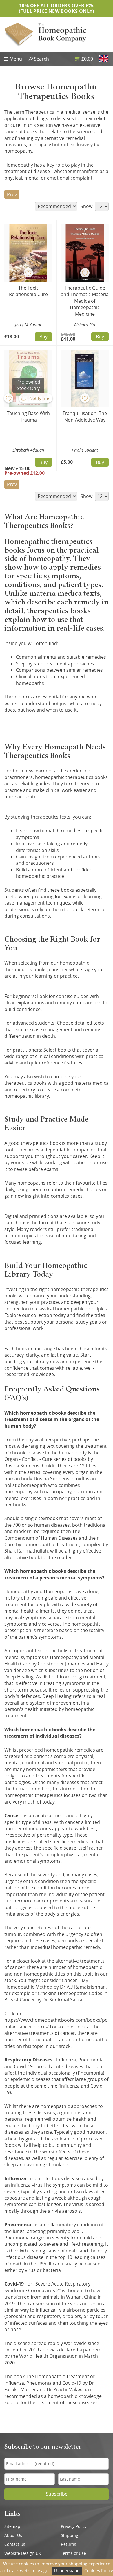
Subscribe (57, 2494)
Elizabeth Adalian (28, 450)
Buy (43, 337)
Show (87, 206)
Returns (69, 2544)
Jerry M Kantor (28, 325)
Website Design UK (23, 2553)
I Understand (67, 2570)
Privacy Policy (74, 2526)
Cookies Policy (99, 2570)
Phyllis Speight (85, 450)
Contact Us (15, 2544)
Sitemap (12, 2526)
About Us (13, 2535)
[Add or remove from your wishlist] (28, 273)
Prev (12, 194)
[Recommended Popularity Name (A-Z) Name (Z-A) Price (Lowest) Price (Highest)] (55, 206)
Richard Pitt (85, 325)
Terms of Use (73, 2553)
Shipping (70, 2535)
